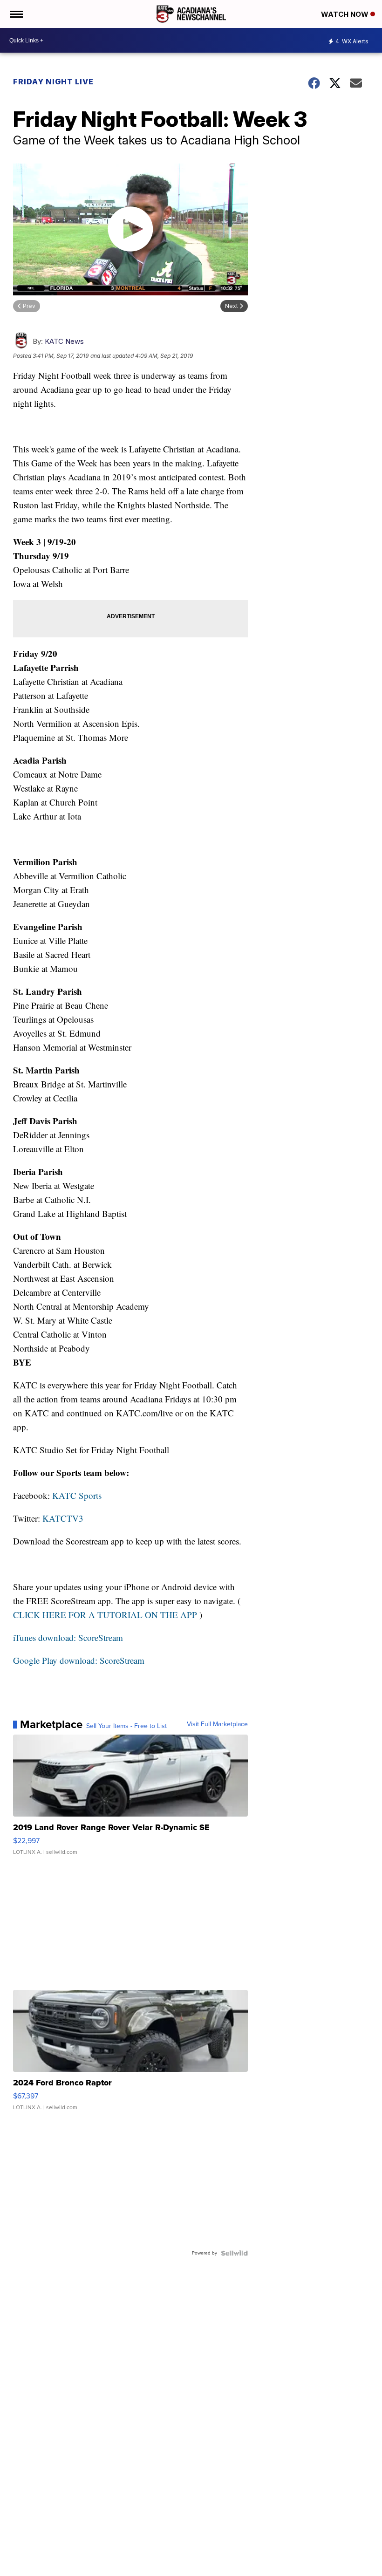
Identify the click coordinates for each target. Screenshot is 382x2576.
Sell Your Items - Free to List (126, 1726)
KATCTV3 (63, 1518)
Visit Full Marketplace (217, 1724)
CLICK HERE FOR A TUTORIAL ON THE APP (105, 1615)
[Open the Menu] (16, 14)
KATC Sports (77, 1495)
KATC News (64, 341)
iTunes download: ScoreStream (68, 1637)
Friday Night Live (53, 82)
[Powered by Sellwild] (234, 2253)
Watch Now (346, 14)
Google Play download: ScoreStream (79, 1660)
